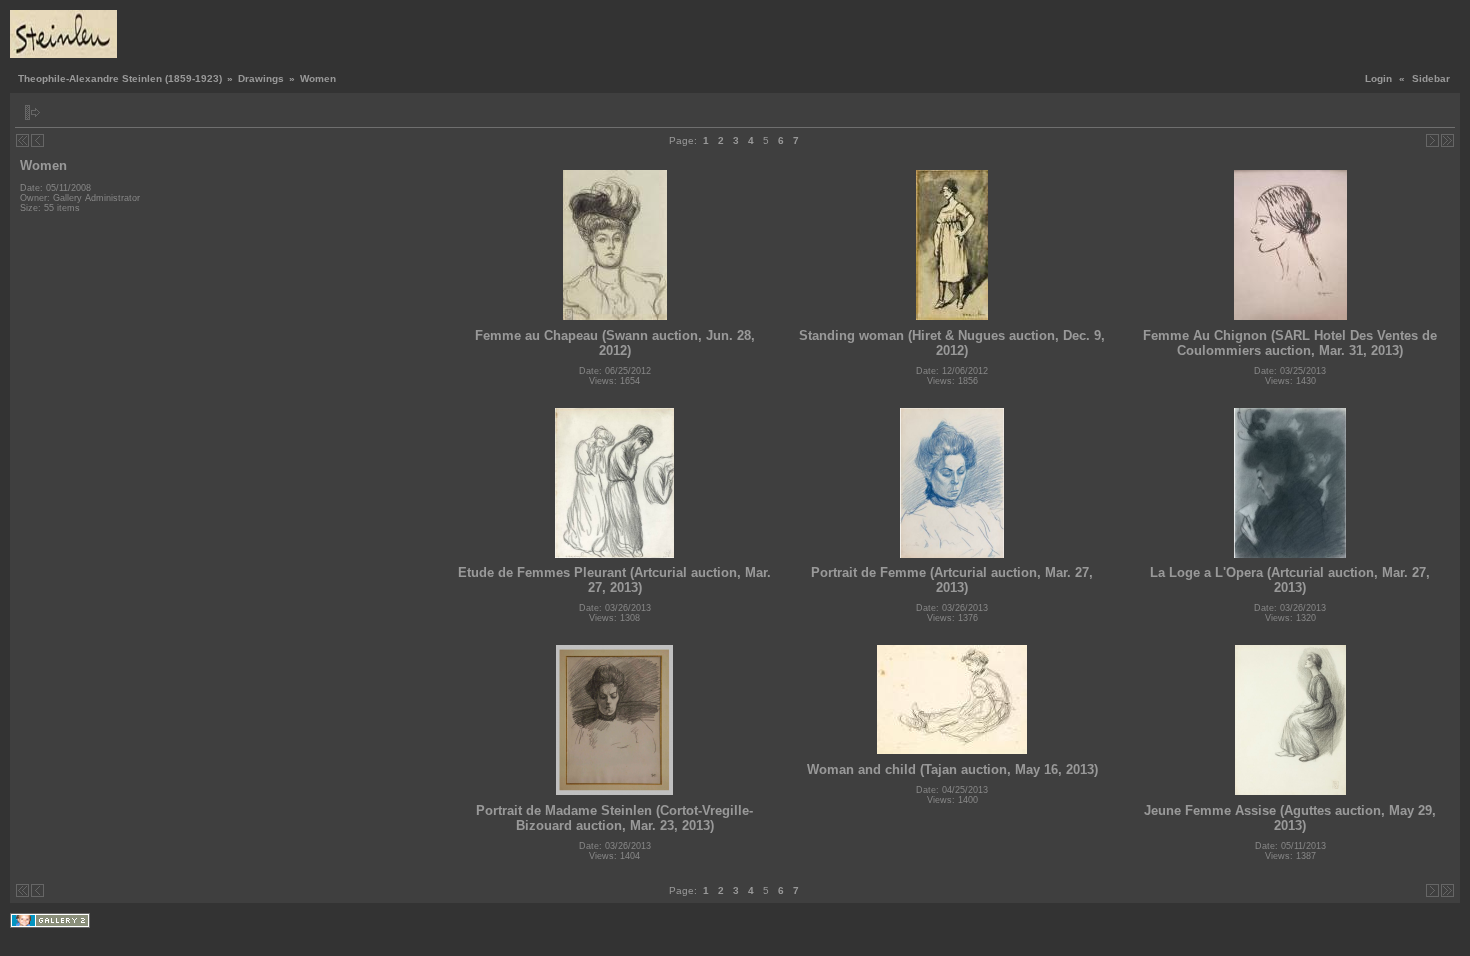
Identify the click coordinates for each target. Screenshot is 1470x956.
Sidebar (1431, 78)
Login (1378, 78)
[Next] (1432, 140)
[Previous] (37, 140)
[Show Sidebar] (32, 112)
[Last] (1447, 140)
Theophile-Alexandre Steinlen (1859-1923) (120, 78)
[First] (22, 140)
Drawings (261, 78)
